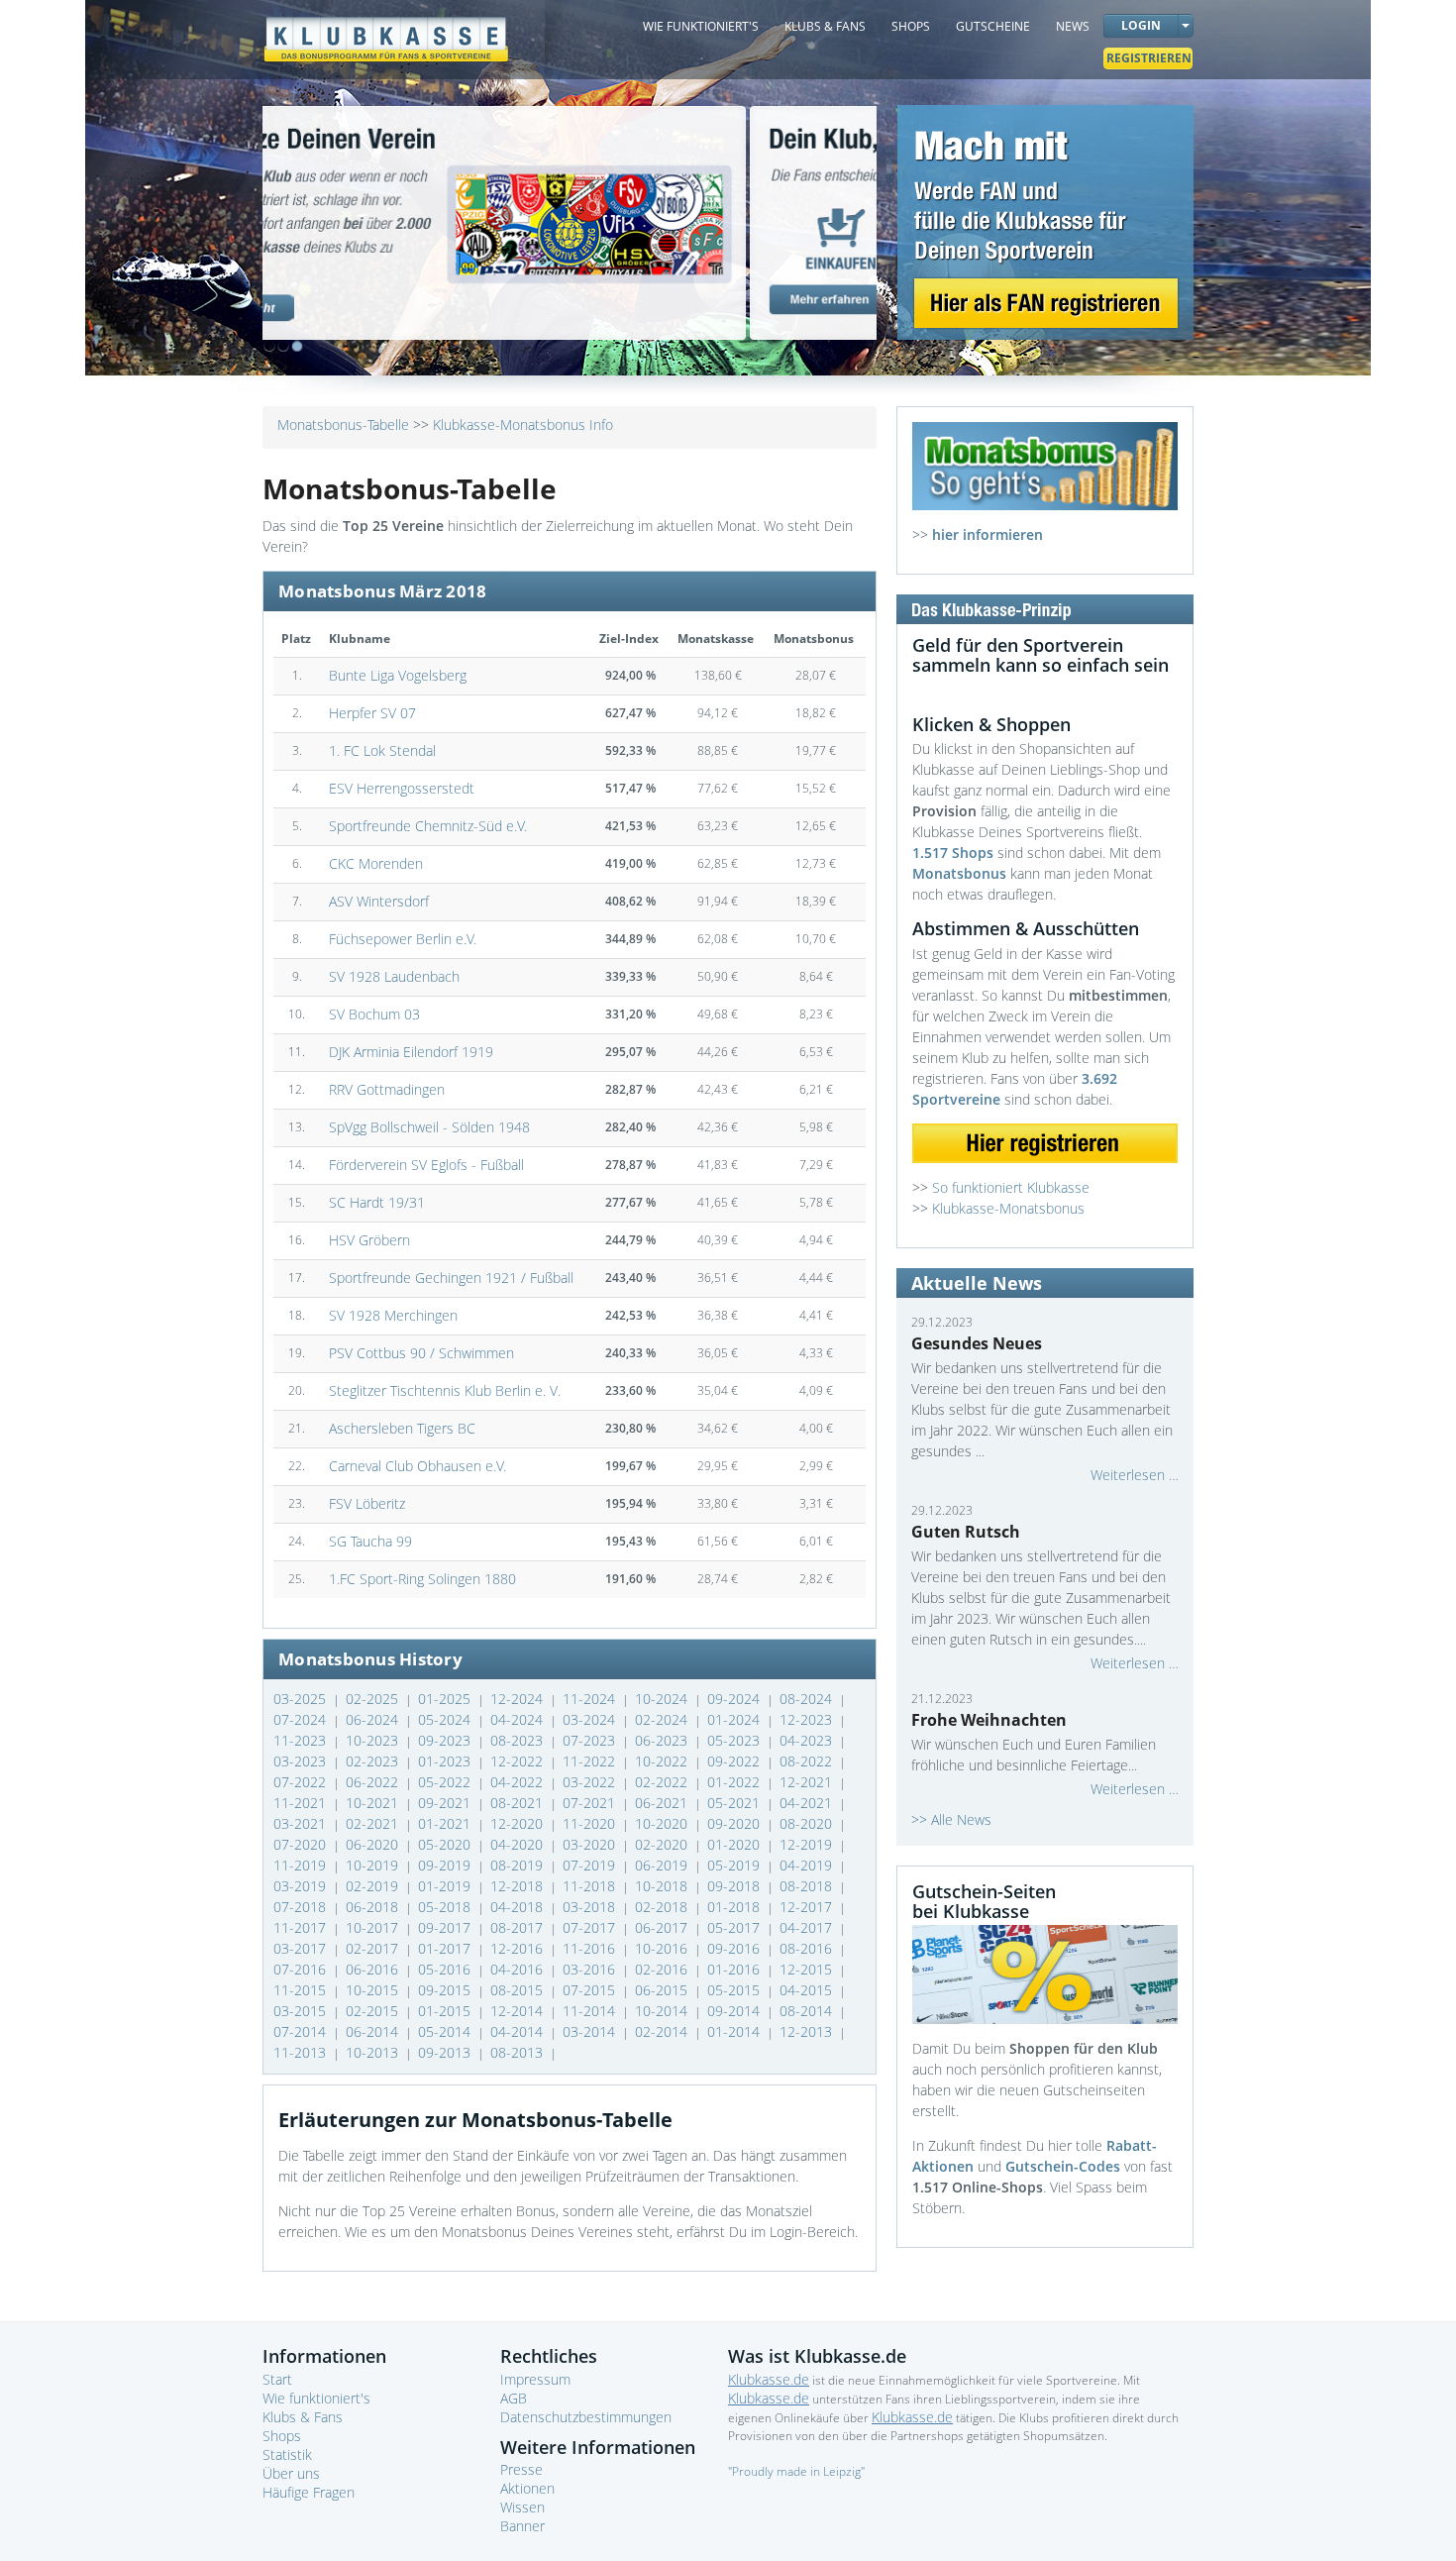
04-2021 (808, 1803)
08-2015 (519, 1990)
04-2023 (808, 1740)
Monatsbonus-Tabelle (343, 425)
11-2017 (302, 1927)
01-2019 (446, 1886)
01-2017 (446, 1948)
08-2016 (808, 1948)
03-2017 (302, 1948)
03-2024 (591, 1719)
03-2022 (591, 1782)
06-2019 (663, 1865)
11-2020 (591, 1823)
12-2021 (808, 1782)
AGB (514, 2398)
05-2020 (446, 1844)
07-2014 (302, 2031)
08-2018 (808, 1886)
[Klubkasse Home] (386, 30)
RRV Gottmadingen (387, 1089)
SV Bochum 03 (374, 1014)
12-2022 (519, 1761)
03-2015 (302, 2011)
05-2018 (446, 1907)
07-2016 (302, 1969)
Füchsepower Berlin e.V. (403, 939)
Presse (521, 2469)
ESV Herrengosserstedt (402, 788)
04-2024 (519, 1719)
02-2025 (374, 1699)
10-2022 (663, 1761)
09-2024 (735, 1699)
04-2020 (519, 1844)
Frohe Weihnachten (989, 1720)
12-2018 (519, 1886)
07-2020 (302, 1844)
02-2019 (374, 1886)
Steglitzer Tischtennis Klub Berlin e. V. (445, 1390)
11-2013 (302, 2052)
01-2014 (735, 2031)
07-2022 (302, 1782)
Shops (282, 2436)
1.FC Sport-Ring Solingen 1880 (422, 1579)
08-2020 (808, 1823)
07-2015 (591, 1990)
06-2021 (663, 1803)
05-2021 (735, 1803)
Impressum (535, 2379)
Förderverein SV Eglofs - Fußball (426, 1165)
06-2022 (374, 1782)
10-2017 (374, 1927)
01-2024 (735, 1719)
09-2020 (735, 1823)
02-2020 (663, 1844)
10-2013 (374, 2052)
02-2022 (663, 1782)
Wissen (522, 2507)
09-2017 (446, 1927)
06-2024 (374, 1719)
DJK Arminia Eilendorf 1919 (411, 1052)
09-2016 (735, 1948)
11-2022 (591, 1761)
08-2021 (519, 1803)
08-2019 (519, 1865)
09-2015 (446, 1990)
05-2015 (735, 1990)
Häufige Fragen (309, 2492)
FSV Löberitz (367, 1503)
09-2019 (446, 1865)
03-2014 (591, 2031)
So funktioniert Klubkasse (1011, 1187)
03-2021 (302, 1823)
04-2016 (519, 1969)
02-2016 (663, 1969)
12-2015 (808, 1969)
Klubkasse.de (769, 2379)
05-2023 (735, 1740)
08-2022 (808, 1761)
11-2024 (591, 1699)
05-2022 (446, 1782)
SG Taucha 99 (370, 1541)
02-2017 (374, 1948)
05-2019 (735, 1865)
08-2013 (519, 2052)
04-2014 (519, 2031)
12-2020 (519, 1823)
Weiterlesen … (1135, 1475)
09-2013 (446, 2052)
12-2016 (519, 1948)
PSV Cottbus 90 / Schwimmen (421, 1353)
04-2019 (808, 1865)
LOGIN (1141, 25)
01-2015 (446, 2011)
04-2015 (808, 1990)
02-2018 (663, 1907)
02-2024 (663, 1719)
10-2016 (663, 1948)
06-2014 (374, 2031)
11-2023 (302, 1740)
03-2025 (302, 1699)
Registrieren (1149, 58)
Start (277, 2379)
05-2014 (446, 2031)
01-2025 (446, 1699)
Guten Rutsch (966, 1532)
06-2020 (374, 1844)
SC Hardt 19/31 (377, 1202)
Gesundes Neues (977, 1343)
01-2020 (735, 1844)
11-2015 (302, 1990)
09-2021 (446, 1803)
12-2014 (519, 2011)
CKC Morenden (376, 863)
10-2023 (374, 1740)
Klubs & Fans (303, 2417)
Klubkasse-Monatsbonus (1008, 1208)
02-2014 (663, 2031)
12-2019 (808, 1844)
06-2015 (663, 1990)
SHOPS (911, 26)
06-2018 (374, 1907)
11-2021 (302, 1803)
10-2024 (663, 1699)
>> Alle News (951, 1819)
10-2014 (663, 2011)
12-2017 (808, 1907)
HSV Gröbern (369, 1240)
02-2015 (374, 2011)
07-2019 (591, 1865)
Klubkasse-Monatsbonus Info (523, 425)
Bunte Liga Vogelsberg (398, 675)
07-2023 (591, 1740)
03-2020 (591, 1844)
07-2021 (591, 1803)
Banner (522, 2526)
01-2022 (735, 1782)
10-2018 (663, 1886)
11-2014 (591, 2011)
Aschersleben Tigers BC (402, 1428)
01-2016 (735, 1969)
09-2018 (735, 1886)
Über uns (291, 2473)
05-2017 (735, 1927)
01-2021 (446, 1823)
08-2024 (808, 1699)
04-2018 (519, 1907)
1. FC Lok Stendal (382, 750)
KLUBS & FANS (825, 26)
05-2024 (446, 1719)
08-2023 (519, 1740)
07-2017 (591, 1927)
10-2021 (374, 1803)
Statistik (287, 2454)
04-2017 (808, 1927)
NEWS (1073, 26)
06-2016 (374, 1969)
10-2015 (374, 1990)
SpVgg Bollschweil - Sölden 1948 (429, 1127)
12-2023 (808, 1719)
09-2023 (446, 1740)
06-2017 (663, 1927)
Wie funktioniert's (316, 2398)
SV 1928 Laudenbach (394, 976)
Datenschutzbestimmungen (586, 2417)
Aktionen (527, 2488)
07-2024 (302, 1719)
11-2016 (591, 1948)
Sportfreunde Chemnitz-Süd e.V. (428, 826)
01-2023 (446, 1761)
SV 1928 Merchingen (393, 1315)
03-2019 (302, 1886)
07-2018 (302, 1907)
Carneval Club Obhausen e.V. (417, 1466)
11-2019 (302, 1865)
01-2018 (735, 1907)
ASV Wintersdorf (379, 901)
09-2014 (735, 2011)
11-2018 (591, 1886)
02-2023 (374, 1761)
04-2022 (519, 1782)
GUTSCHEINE (993, 26)
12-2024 (519, 1699)
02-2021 (374, 1823)
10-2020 (663, 1823)
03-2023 (302, 1761)
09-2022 (735, 1761)
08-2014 (808, 2011)
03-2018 (591, 1907)
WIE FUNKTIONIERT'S (701, 26)
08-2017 (519, 1927)
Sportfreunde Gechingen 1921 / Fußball (451, 1278)
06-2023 (663, 1740)
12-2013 (808, 2031)
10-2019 (374, 1865)
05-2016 (446, 1969)
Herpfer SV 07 (372, 713)
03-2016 (591, 1969)
